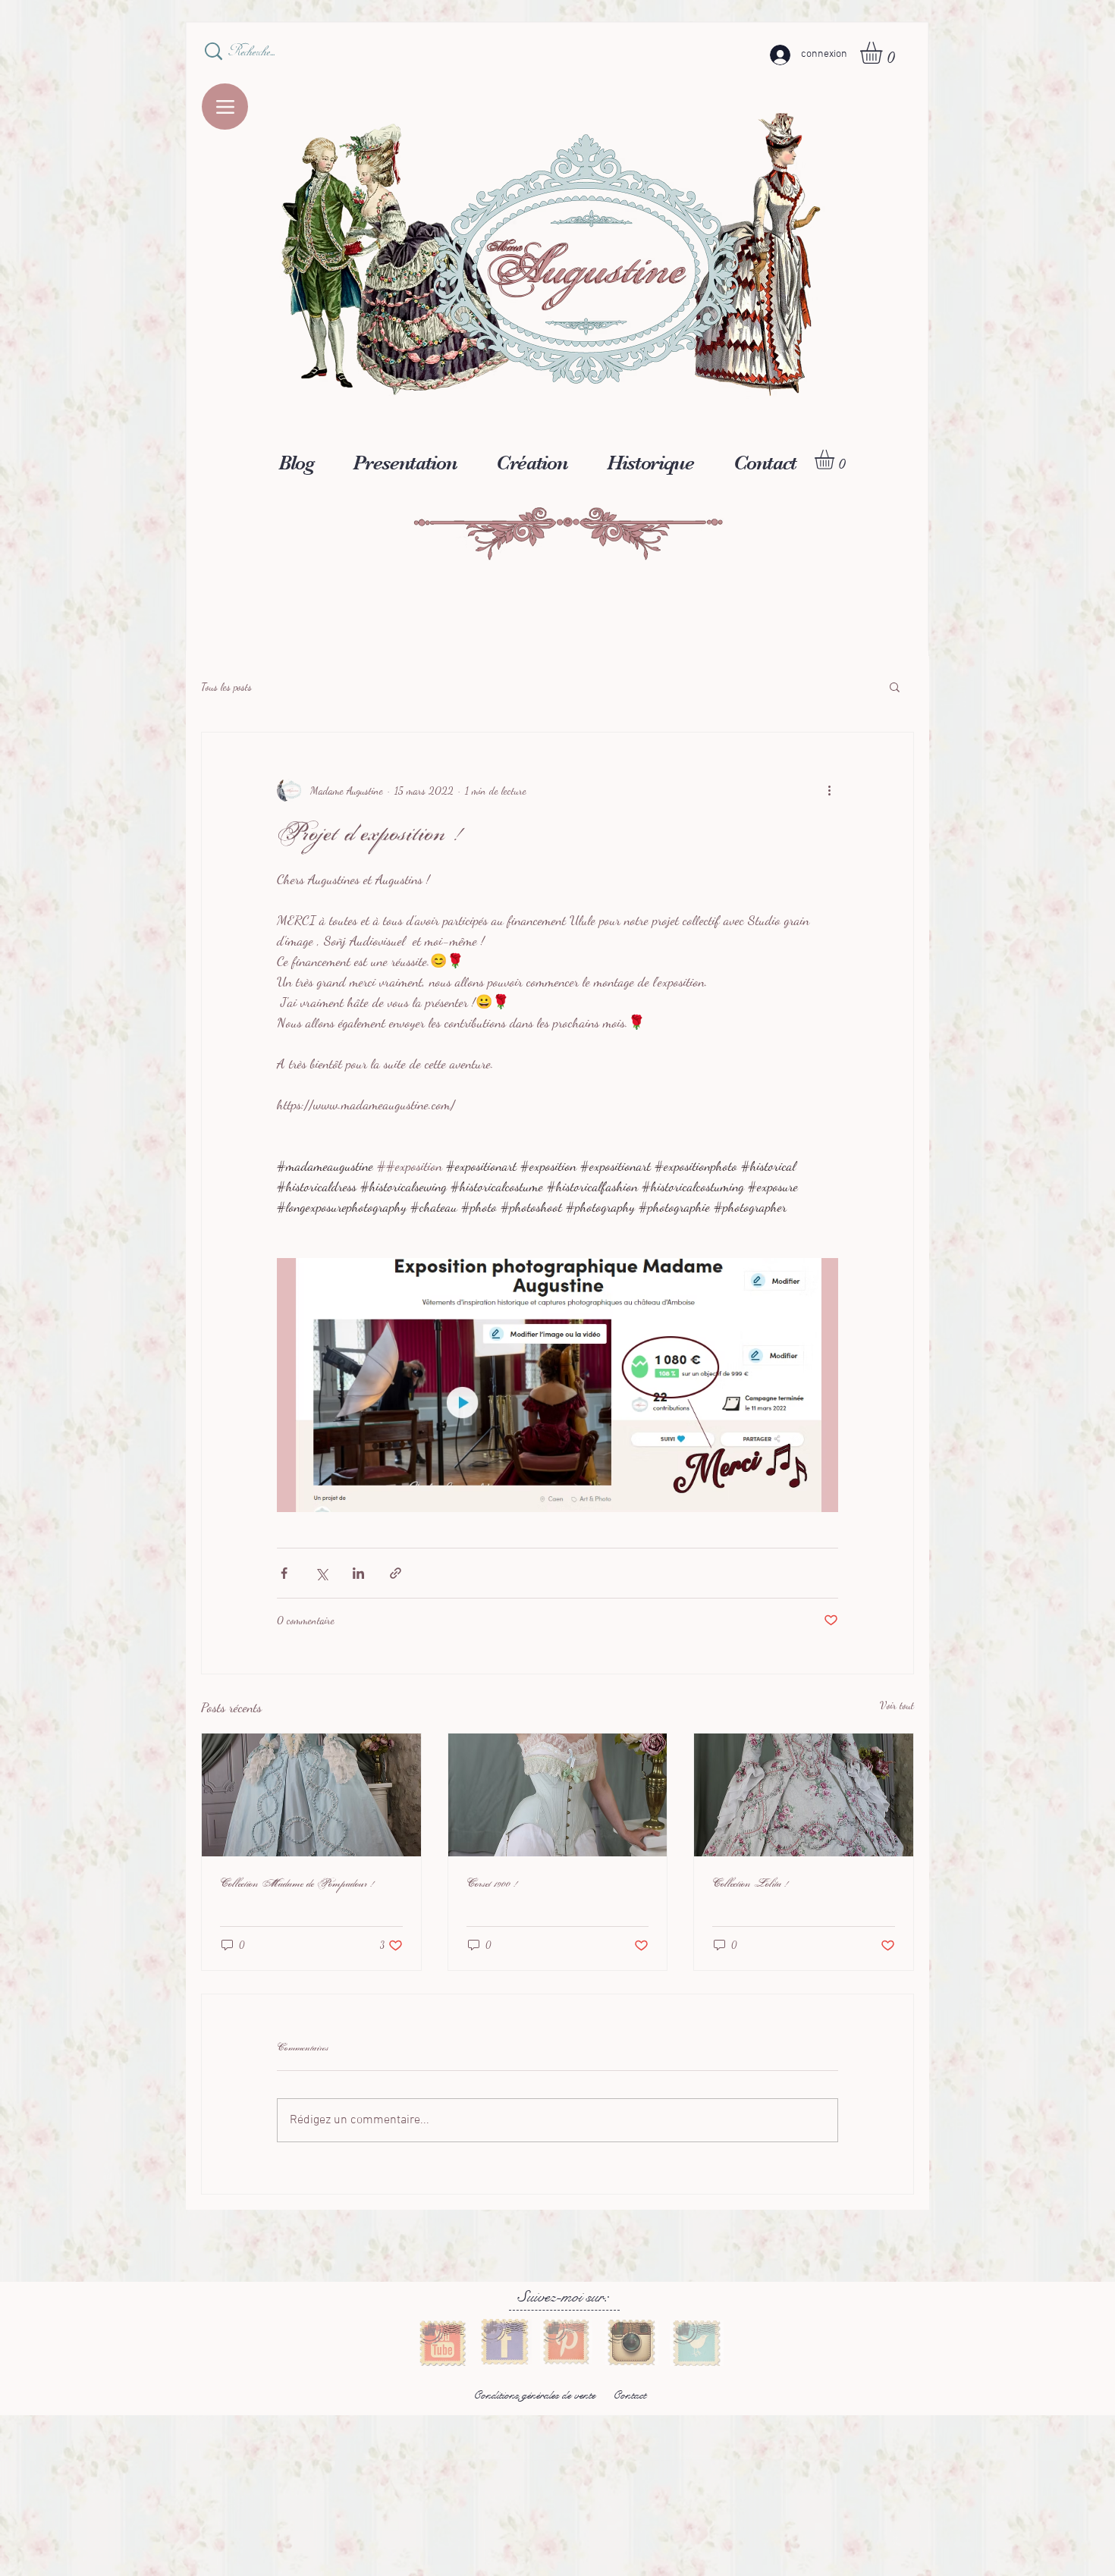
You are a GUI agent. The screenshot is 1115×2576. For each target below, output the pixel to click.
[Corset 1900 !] (558, 1795)
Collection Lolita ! (751, 1884)
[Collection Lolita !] (804, 1795)
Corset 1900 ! (492, 1884)
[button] (884, 53)
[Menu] (225, 107)
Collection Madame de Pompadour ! (297, 1884)
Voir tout (897, 1705)
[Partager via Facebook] (284, 1573)
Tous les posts (226, 687)
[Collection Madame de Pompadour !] (311, 1795)
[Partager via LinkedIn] (358, 1573)
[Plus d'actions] (829, 790)
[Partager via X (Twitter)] (321, 1573)
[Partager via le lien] (396, 1573)
